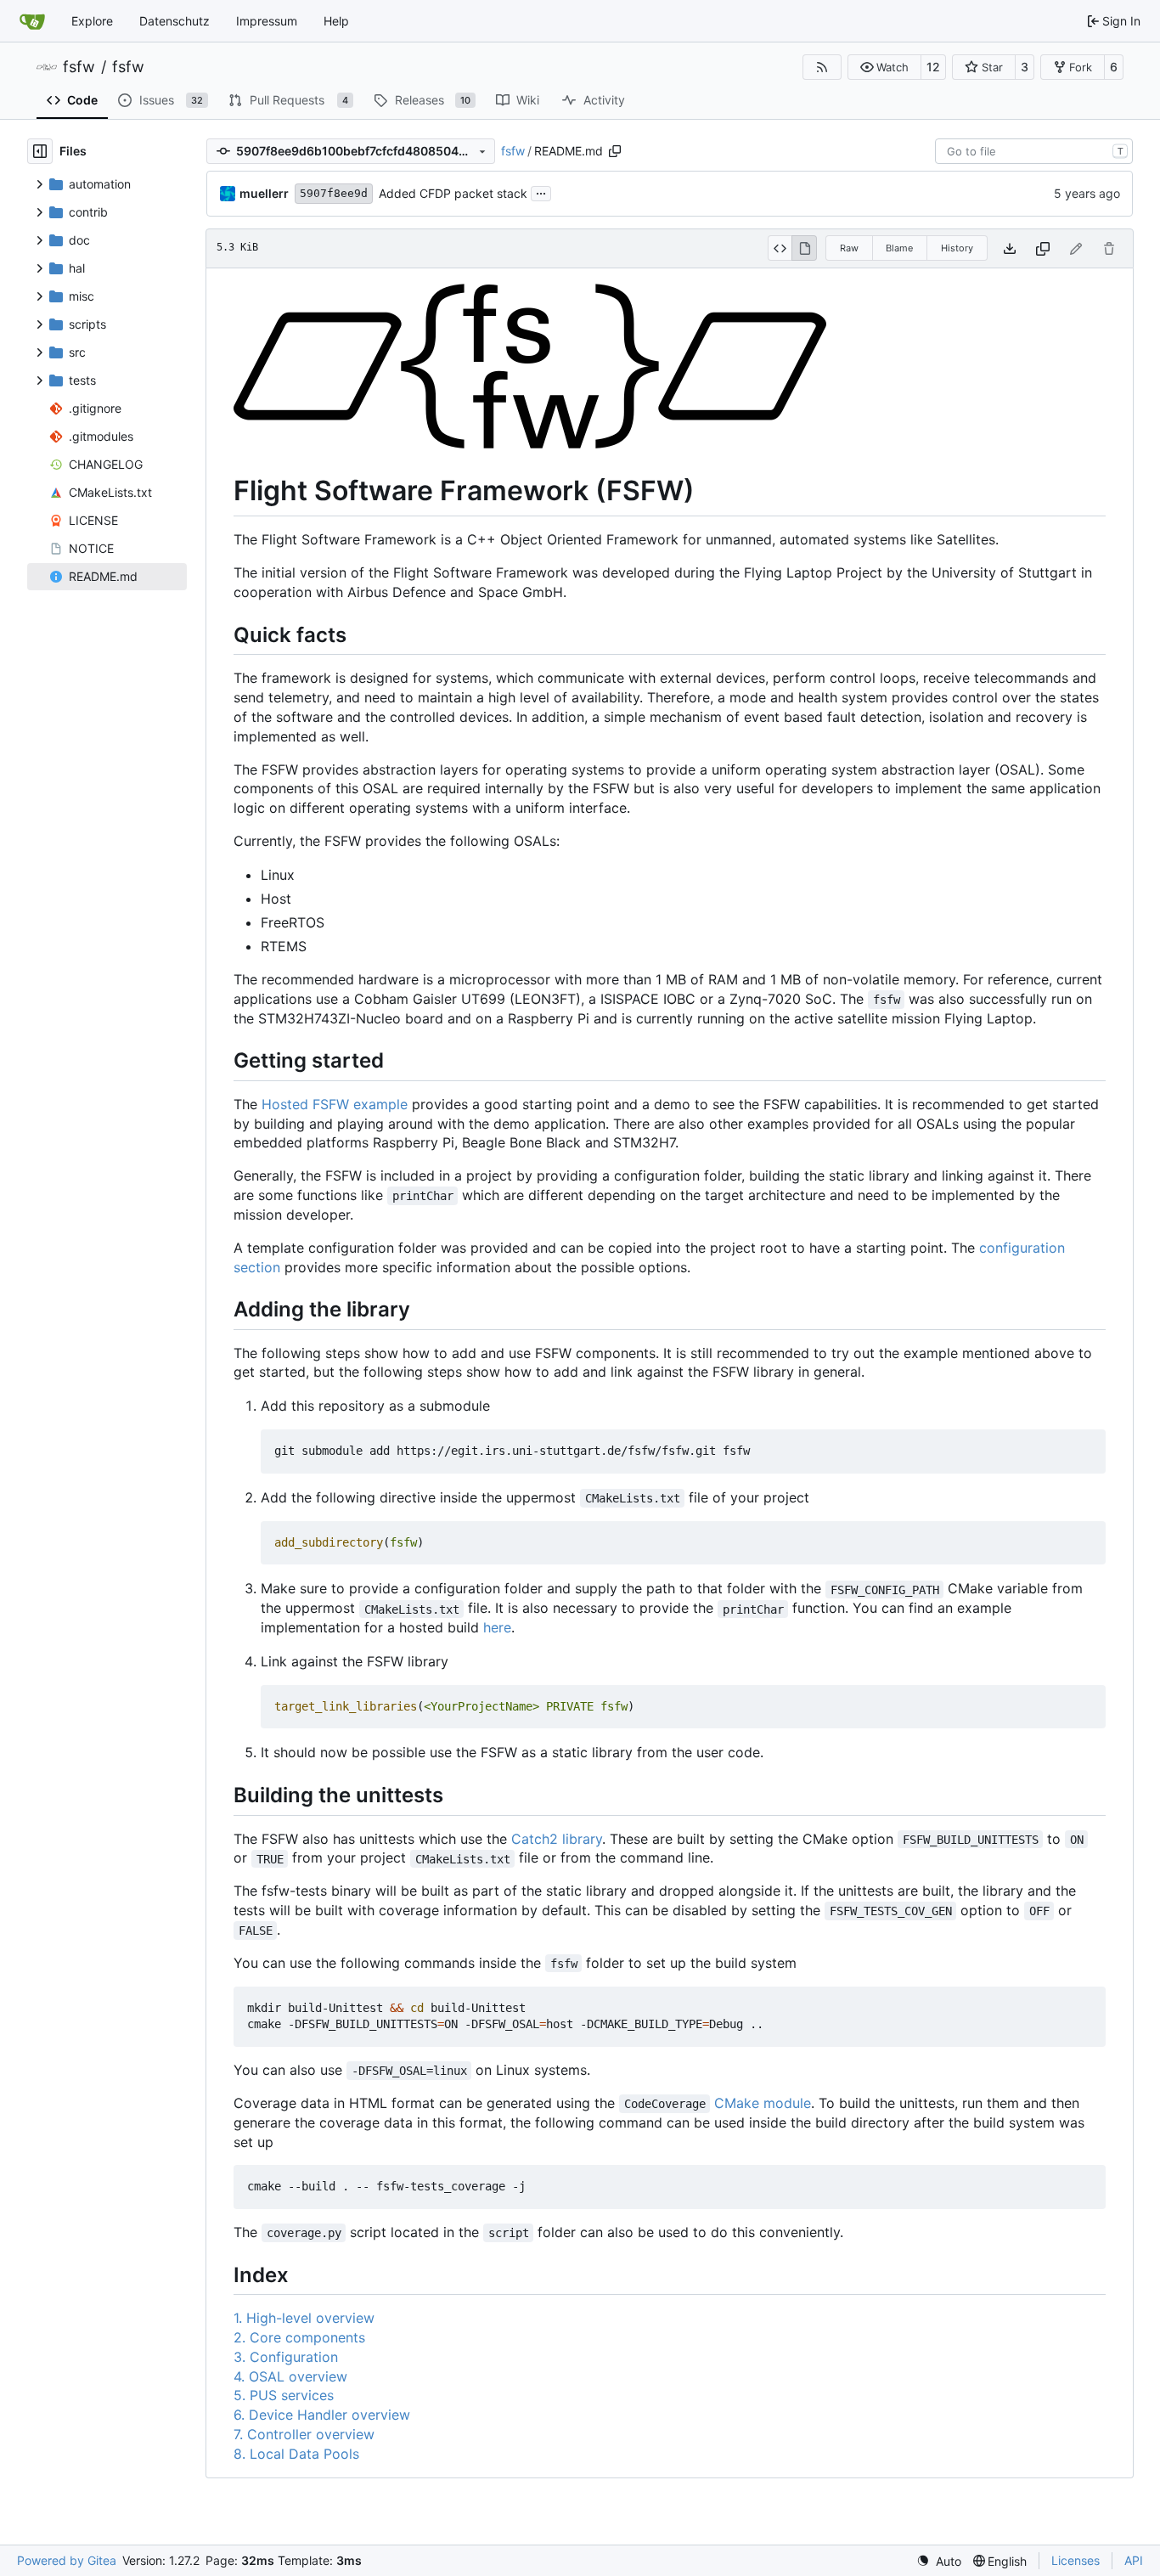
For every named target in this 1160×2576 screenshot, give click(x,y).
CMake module (763, 2103)
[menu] (939, 2561)
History (957, 248)
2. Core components (299, 2337)
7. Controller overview (304, 2434)
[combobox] (1034, 151)
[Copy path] (615, 151)
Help (336, 21)
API (1134, 2560)
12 (933, 67)
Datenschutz (175, 21)
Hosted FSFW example (335, 1104)
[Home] (32, 21)
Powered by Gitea (67, 2560)
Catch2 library (557, 1839)
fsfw (79, 67)
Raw (849, 248)
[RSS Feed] (822, 67)
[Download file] (1010, 248)
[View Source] (780, 248)
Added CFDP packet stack (453, 193)
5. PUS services (284, 2395)
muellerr (264, 193)
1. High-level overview (304, 2318)
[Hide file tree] (40, 151)
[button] (884, 67)
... (541, 192)
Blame (899, 248)
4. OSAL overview (290, 2376)
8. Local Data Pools (296, 2454)
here (497, 1627)
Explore (92, 21)
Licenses (1076, 2560)
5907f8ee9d (334, 193)
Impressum (267, 21)
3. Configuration (286, 2357)
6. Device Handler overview (322, 2415)
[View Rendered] (804, 248)
